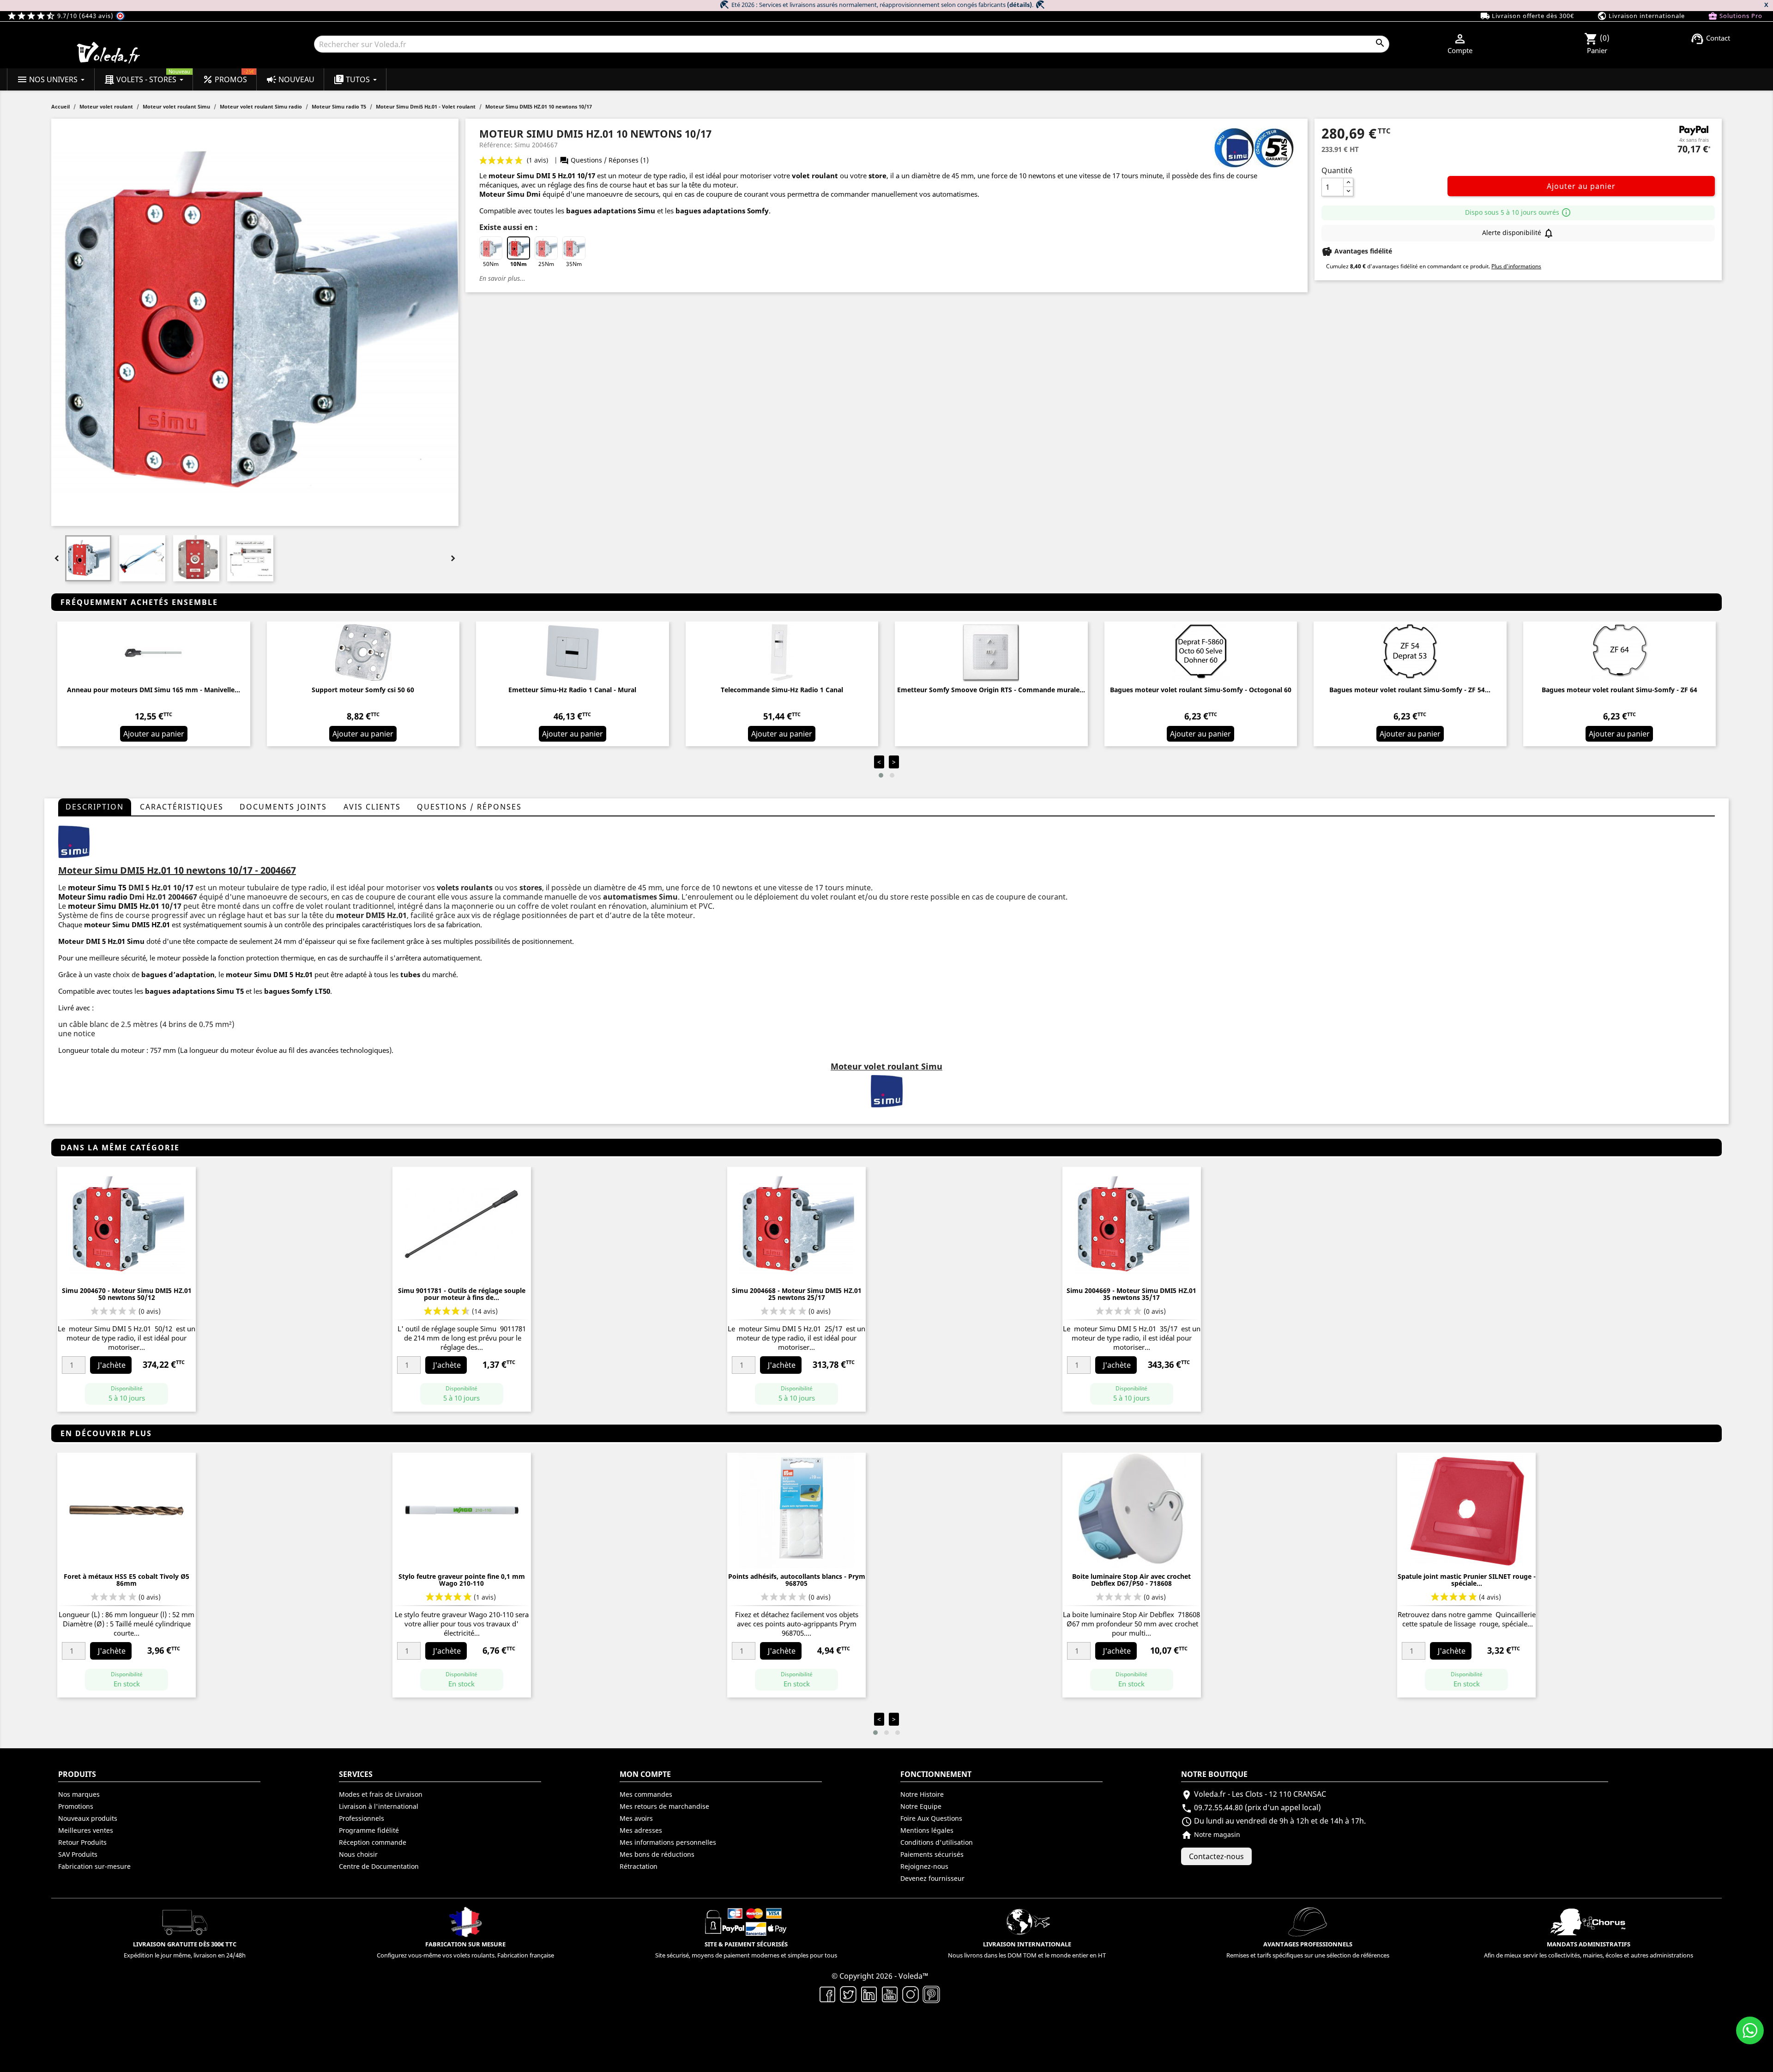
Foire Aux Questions (931, 1818)
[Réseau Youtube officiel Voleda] (890, 1993)
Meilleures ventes (86, 1830)
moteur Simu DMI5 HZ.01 (127, 924)
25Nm (546, 264)
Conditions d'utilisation (937, 1842)
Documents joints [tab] (283, 807)
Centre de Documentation (379, 1866)
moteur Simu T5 (97, 888)
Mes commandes (646, 1794)
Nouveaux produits (88, 1818)
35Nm (574, 264)
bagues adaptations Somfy (722, 211)
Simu (136, 941)
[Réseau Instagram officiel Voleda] (911, 1993)
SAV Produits (78, 1854)
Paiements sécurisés (932, 1854)
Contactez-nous (1216, 1856)
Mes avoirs (636, 1818)
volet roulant (815, 175)
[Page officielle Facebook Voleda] (828, 1993)
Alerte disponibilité (1518, 233)
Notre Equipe (921, 1806)
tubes (410, 974)
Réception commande (373, 1842)
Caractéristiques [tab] (182, 807)
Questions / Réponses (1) (604, 160)
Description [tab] (95, 807)
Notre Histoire (922, 1794)
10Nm (519, 264)
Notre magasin (1211, 1834)
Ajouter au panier (1581, 186)
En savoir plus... (502, 278)
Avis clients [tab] (372, 807)
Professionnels (362, 1818)
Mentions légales (927, 1830)
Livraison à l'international (379, 1806)
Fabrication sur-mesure (94, 1866)
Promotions (76, 1806)
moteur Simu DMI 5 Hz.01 (532, 175)
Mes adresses (641, 1830)
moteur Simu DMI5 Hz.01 (114, 906)
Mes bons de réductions (657, 1854)
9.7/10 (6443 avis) (61, 16)
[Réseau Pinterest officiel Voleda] (932, 1993)
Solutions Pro (1735, 16)
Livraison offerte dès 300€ (1527, 16)
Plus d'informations (1516, 266)
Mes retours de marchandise (664, 1806)
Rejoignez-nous (924, 1866)
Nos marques (79, 1794)
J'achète (112, 1365)
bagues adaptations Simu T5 (194, 991)
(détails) (1019, 5)
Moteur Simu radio (93, 897)
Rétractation (639, 1866)
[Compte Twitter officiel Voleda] (848, 1993)
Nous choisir (358, 1854)
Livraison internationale (1641, 16)
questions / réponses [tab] (469, 807)
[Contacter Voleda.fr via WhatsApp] (1750, 2030)
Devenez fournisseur (932, 1878)
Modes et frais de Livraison (381, 1794)
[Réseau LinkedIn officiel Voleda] (869, 1993)
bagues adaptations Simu (611, 211)
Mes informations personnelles (668, 1842)
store (877, 175)
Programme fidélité (369, 1830)
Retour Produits (82, 1842)
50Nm (491, 264)
